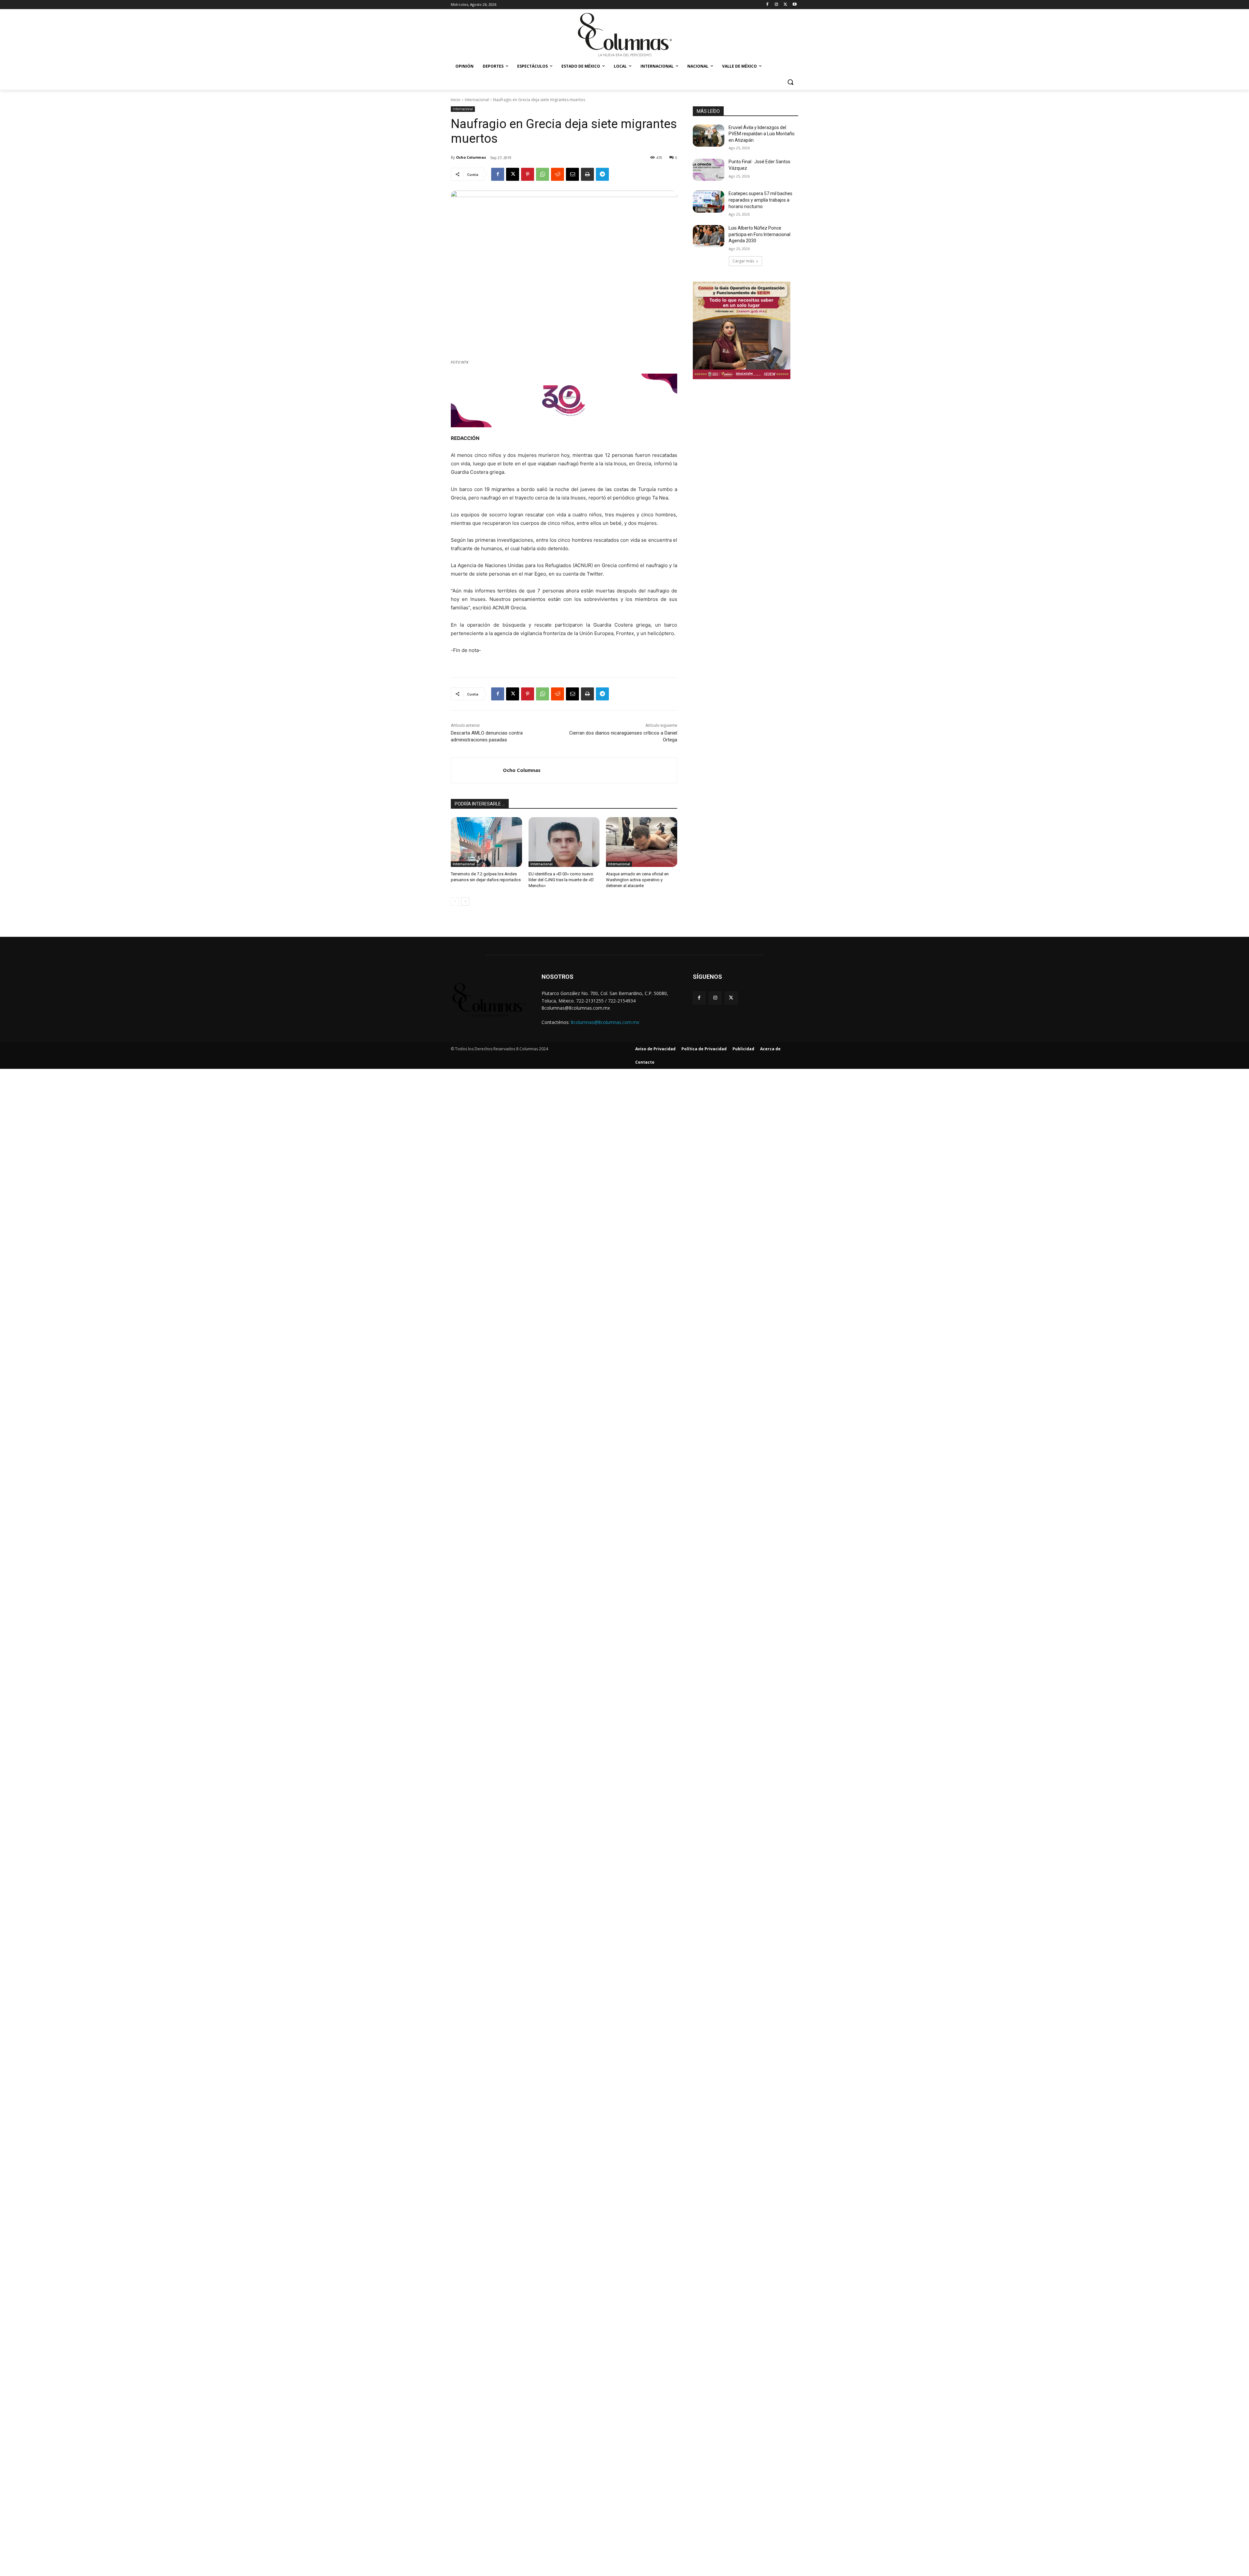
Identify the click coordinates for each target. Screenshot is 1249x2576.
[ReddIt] (557, 174)
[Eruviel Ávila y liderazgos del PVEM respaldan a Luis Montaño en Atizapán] (709, 136)
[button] (790, 82)
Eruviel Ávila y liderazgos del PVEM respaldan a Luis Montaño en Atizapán (762, 134)
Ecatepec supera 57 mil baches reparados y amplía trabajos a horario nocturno (760, 200)
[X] (785, 5)
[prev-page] (455, 901)
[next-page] (465, 901)
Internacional (477, 100)
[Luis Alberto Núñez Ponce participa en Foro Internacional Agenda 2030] (709, 236)
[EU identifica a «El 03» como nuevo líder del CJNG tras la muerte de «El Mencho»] (564, 842)
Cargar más (743, 261)
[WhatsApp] (543, 174)
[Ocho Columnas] (477, 770)
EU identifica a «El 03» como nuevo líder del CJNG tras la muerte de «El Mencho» (561, 880)
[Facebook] (767, 5)
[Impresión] (587, 174)
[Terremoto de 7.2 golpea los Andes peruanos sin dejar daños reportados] (486, 842)
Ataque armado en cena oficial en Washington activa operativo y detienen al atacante (637, 880)
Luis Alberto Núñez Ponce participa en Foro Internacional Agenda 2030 (759, 234)
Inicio (456, 100)
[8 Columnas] (624, 35)
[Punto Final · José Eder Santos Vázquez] (709, 170)
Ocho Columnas (471, 157)
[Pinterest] (528, 174)
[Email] (572, 174)
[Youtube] (794, 5)
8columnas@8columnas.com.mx (605, 1022)
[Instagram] (777, 5)
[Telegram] (602, 174)
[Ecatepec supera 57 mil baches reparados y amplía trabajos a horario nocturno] (709, 202)
